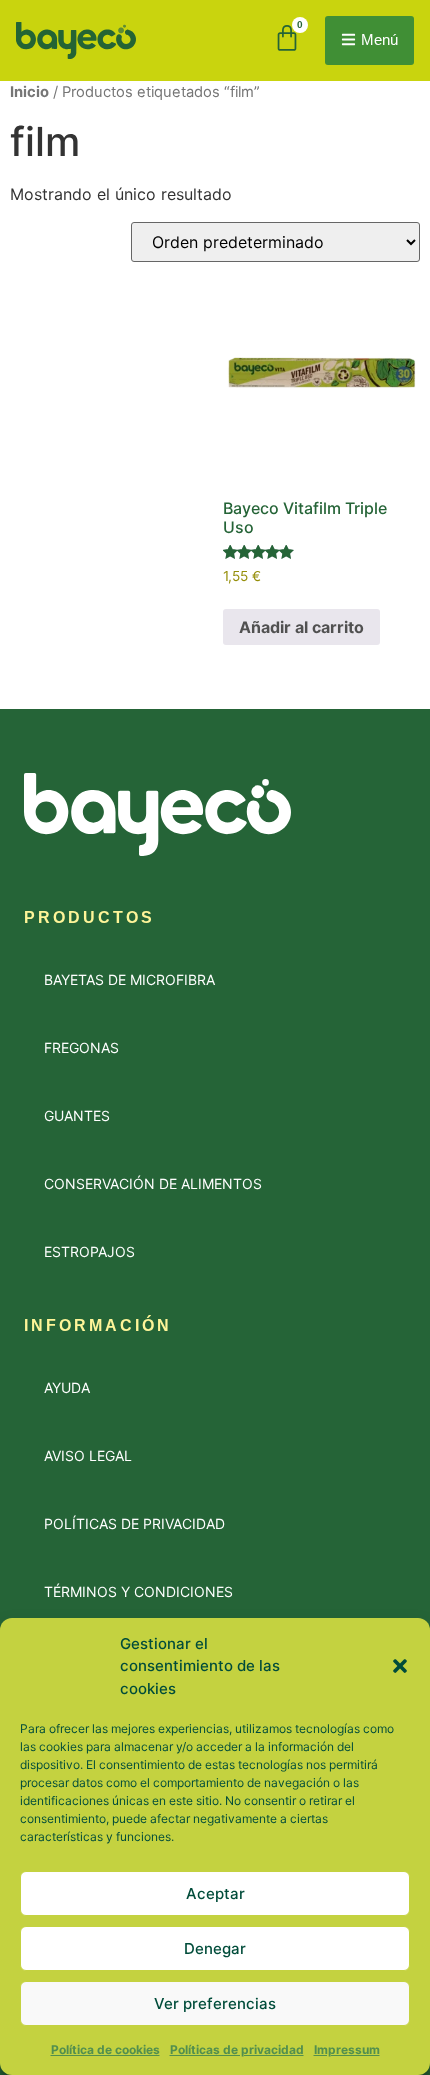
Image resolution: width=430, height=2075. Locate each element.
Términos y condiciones (138, 1591)
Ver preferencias (215, 2003)
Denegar (215, 1948)
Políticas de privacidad (237, 2049)
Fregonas (81, 1047)
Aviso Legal (88, 1455)
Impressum (347, 2049)
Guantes (77, 1115)
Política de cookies (105, 2049)
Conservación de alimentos (153, 1183)
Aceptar (215, 1893)
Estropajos (89, 1251)
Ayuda (67, 1387)
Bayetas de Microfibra (129, 979)
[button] (400, 1666)
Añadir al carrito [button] (301, 627)
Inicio (29, 92)
